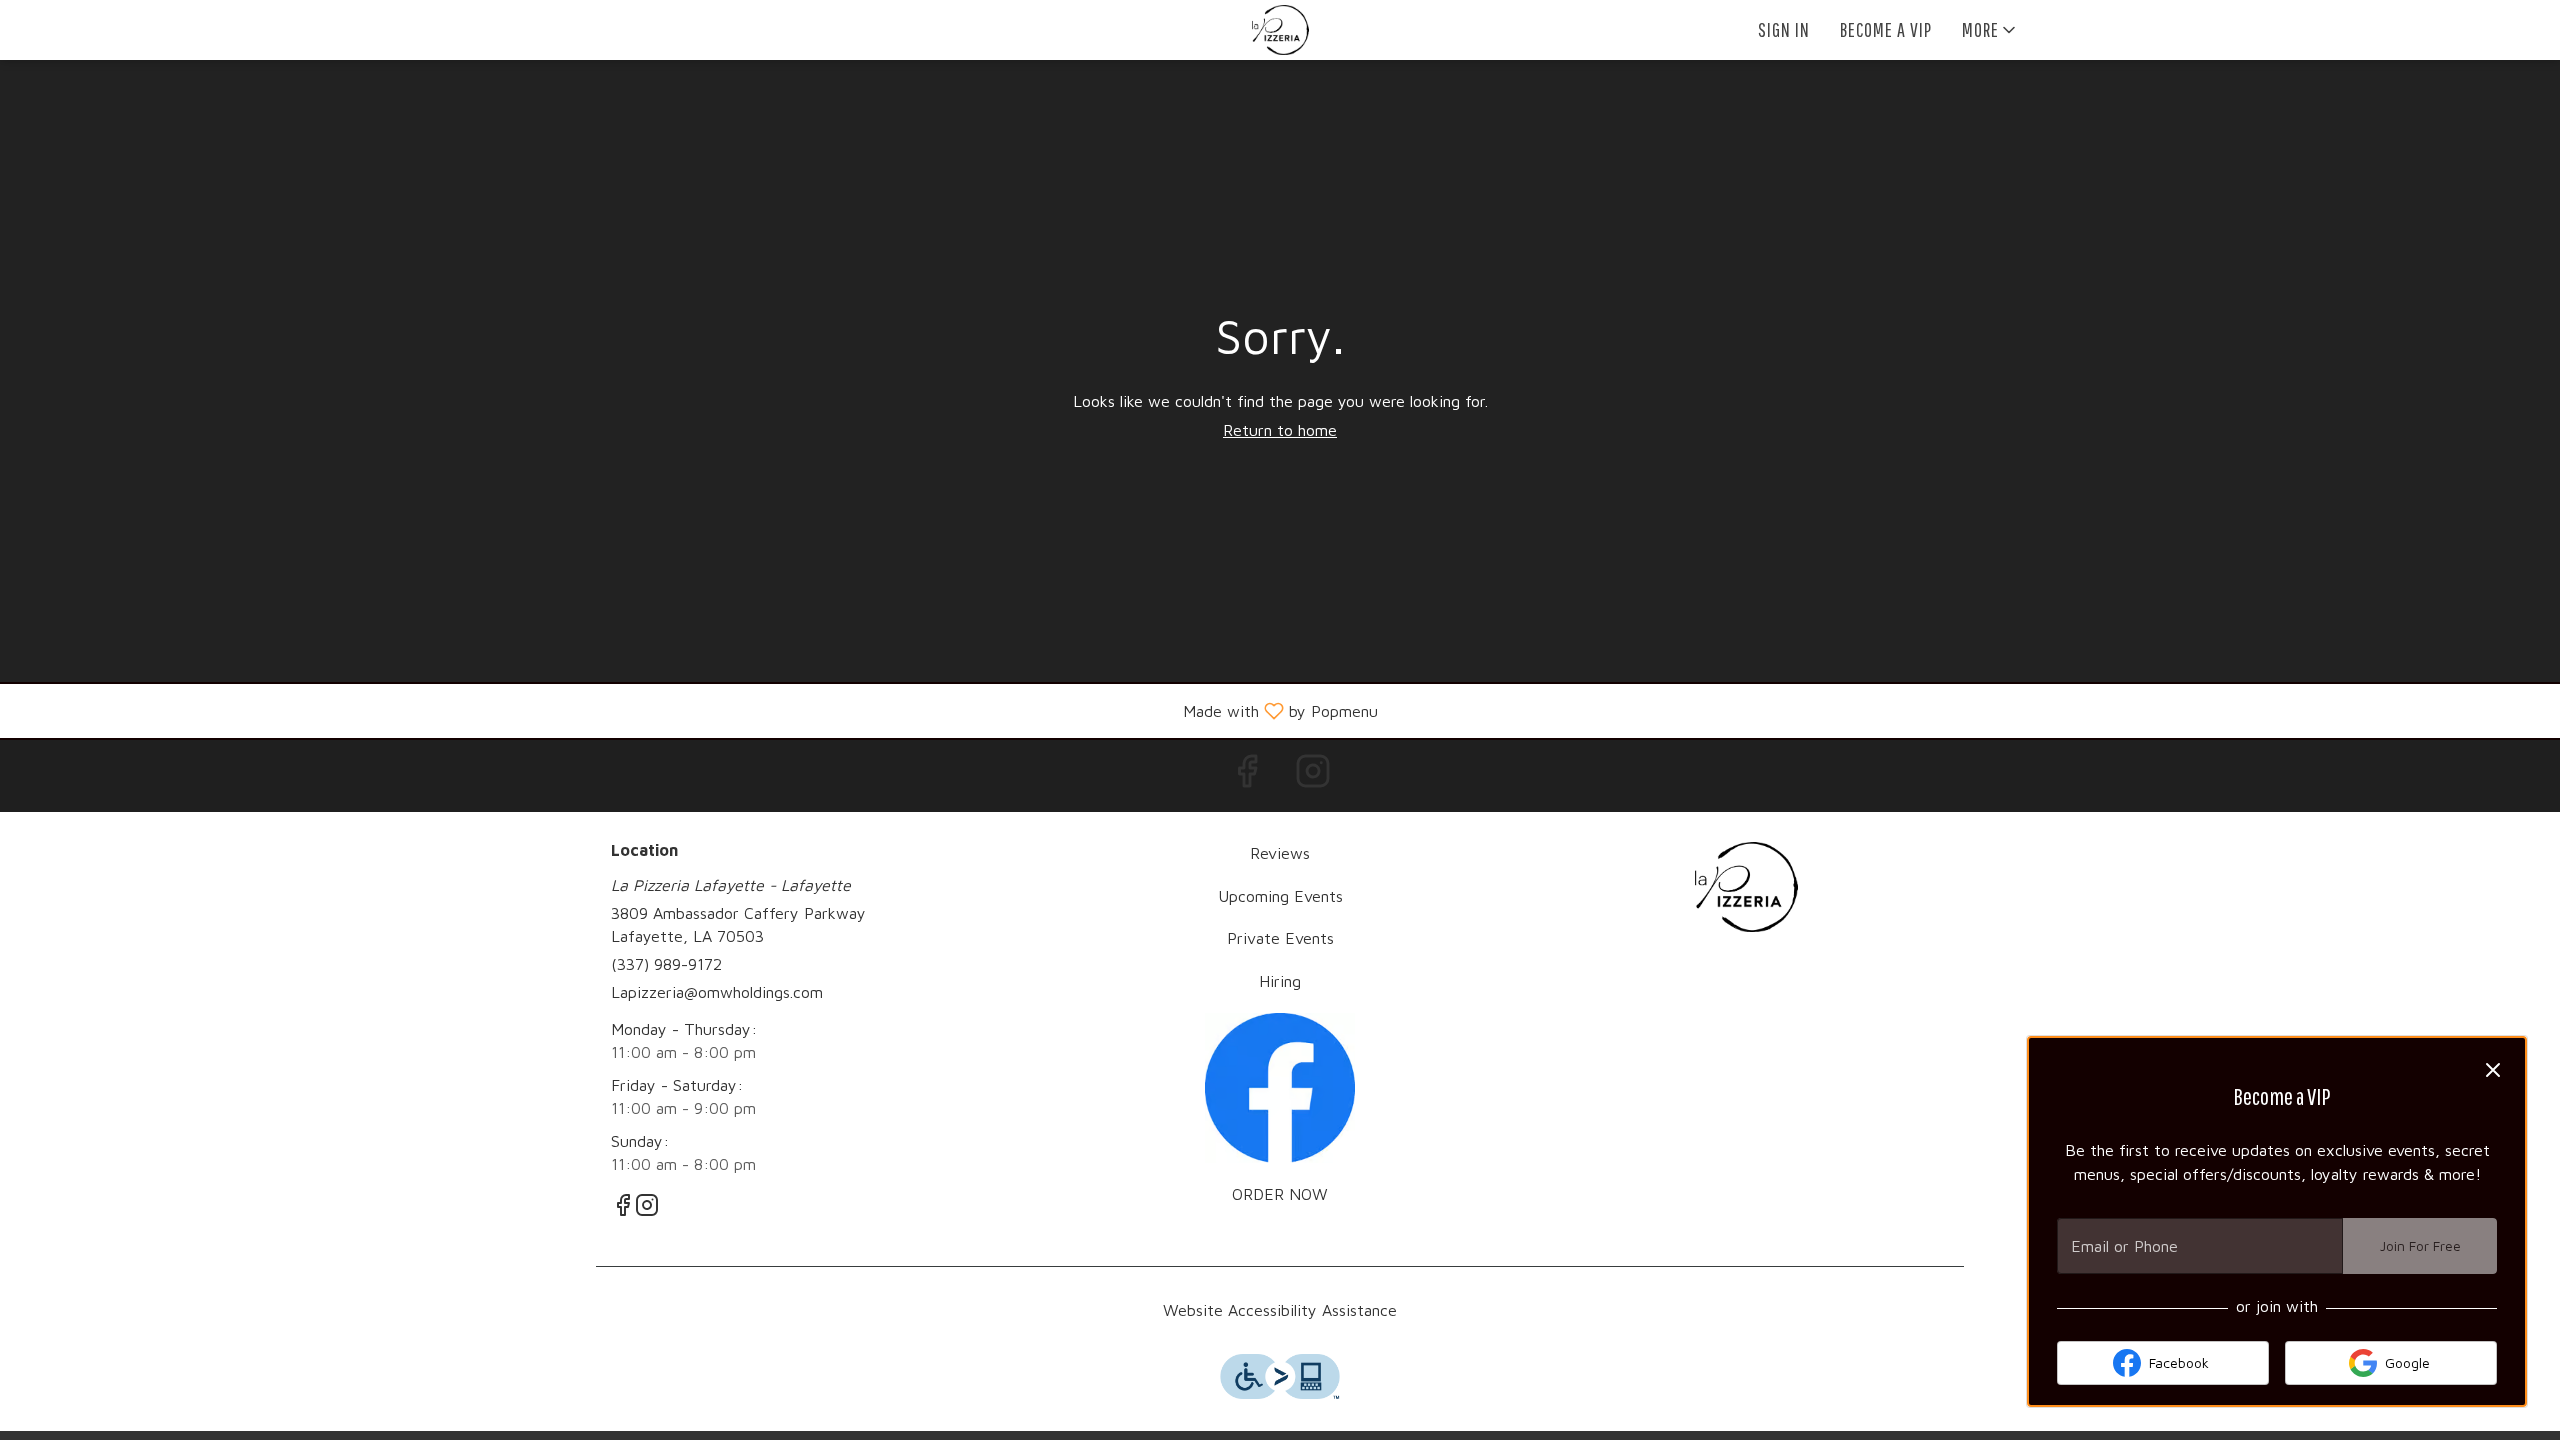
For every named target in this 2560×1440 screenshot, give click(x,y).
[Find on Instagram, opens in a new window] (1313, 775)
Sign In (1784, 29)
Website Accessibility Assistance (1280, 1310)
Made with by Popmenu (696, 710)
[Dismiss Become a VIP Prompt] (2493, 1070)
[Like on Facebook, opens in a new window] (1247, 775)
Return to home (1280, 430)
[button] (1990, 30)
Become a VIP (1886, 29)
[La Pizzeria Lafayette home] (1280, 30)
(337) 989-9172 (666, 964)
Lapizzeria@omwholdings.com (717, 992)
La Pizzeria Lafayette (1746, 887)
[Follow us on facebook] (1280, 1086)
